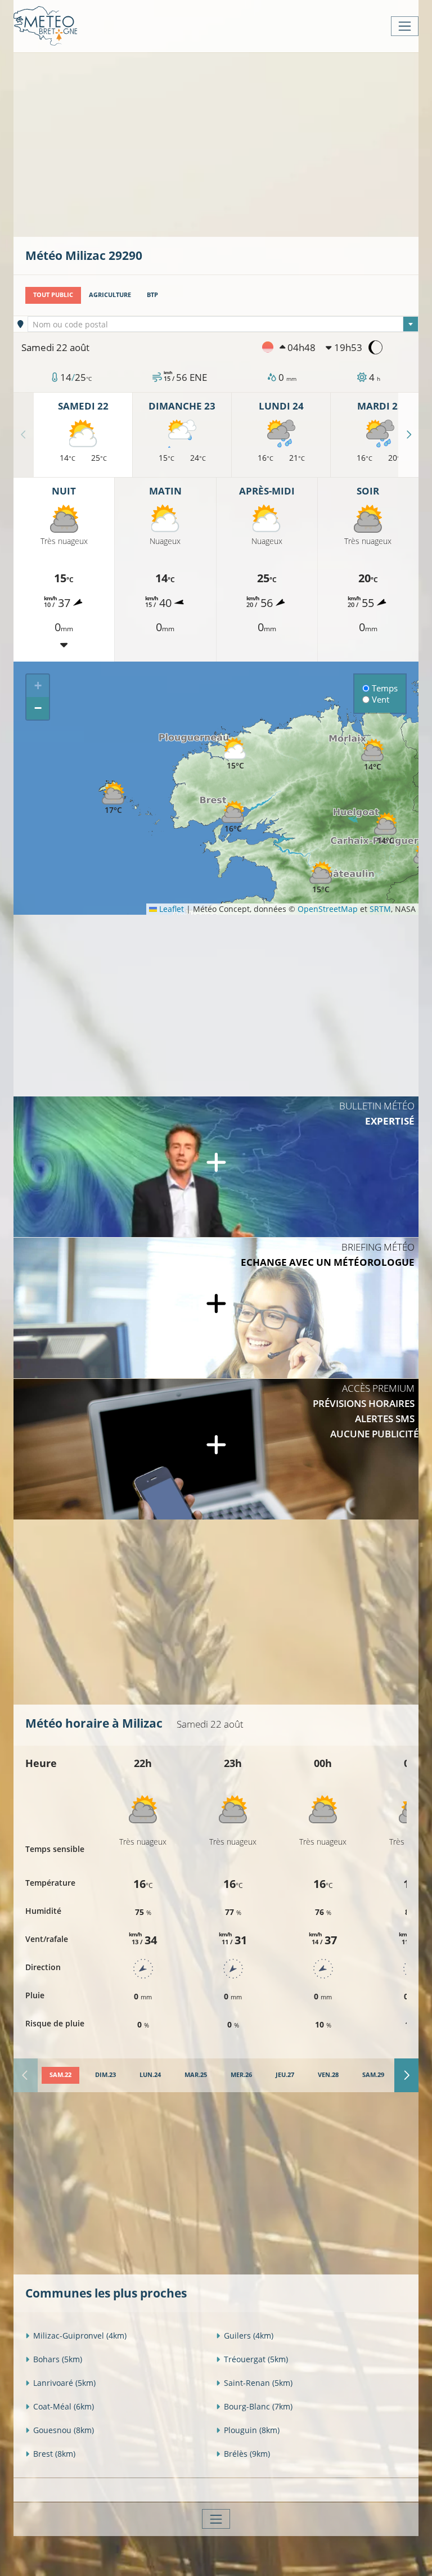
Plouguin (252, 2430)
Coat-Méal (64, 2406)
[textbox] (223, 325)
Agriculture (110, 295)
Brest (54, 2454)
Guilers (249, 2336)
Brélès (247, 2454)
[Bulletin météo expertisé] (216, 1167)
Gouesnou (64, 2430)
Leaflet (170, 909)
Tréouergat (256, 2359)
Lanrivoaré (64, 2383)
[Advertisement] (229, 143)
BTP (152, 295)
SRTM (380, 909)
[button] (233, 817)
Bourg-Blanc (258, 2406)
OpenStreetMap (328, 909)
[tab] (60, 2075)
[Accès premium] (216, 1449)
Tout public (53, 295)
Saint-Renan (258, 2383)
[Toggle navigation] (405, 26)
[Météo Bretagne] (45, 26)
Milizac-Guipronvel (80, 2336)
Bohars (58, 2359)
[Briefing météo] (216, 1308)
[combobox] (223, 324)
